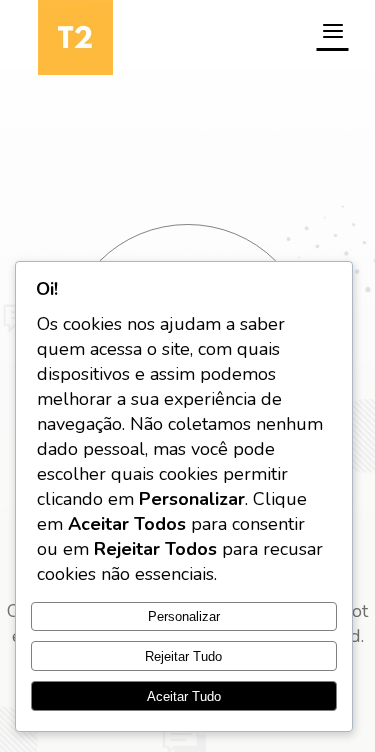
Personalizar (184, 616)
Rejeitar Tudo (183, 656)
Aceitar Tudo (184, 696)
